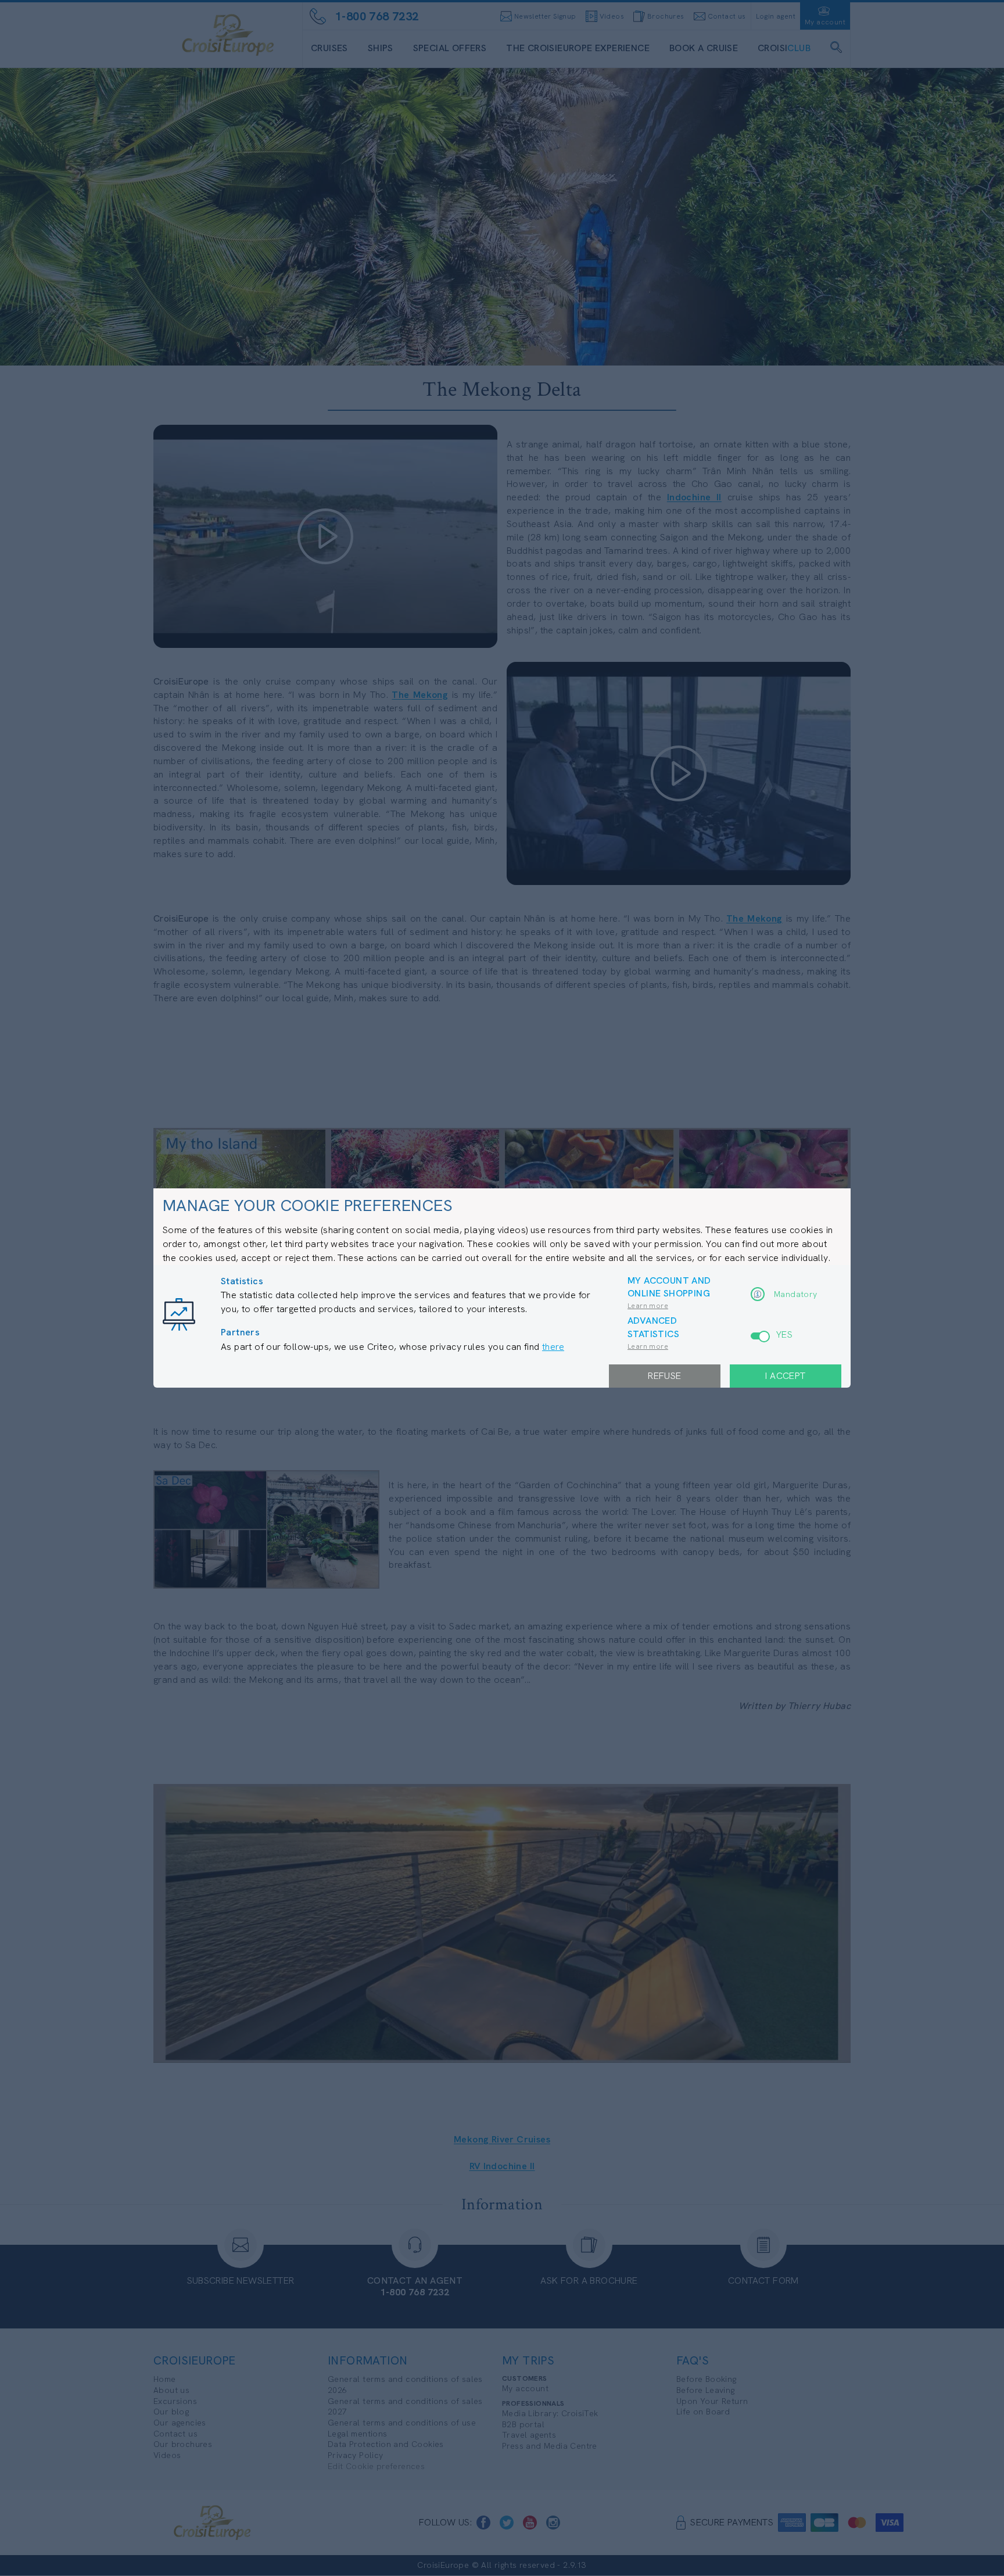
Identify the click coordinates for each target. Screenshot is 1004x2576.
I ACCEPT (785, 1376)
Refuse (664, 1376)
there (553, 1347)
